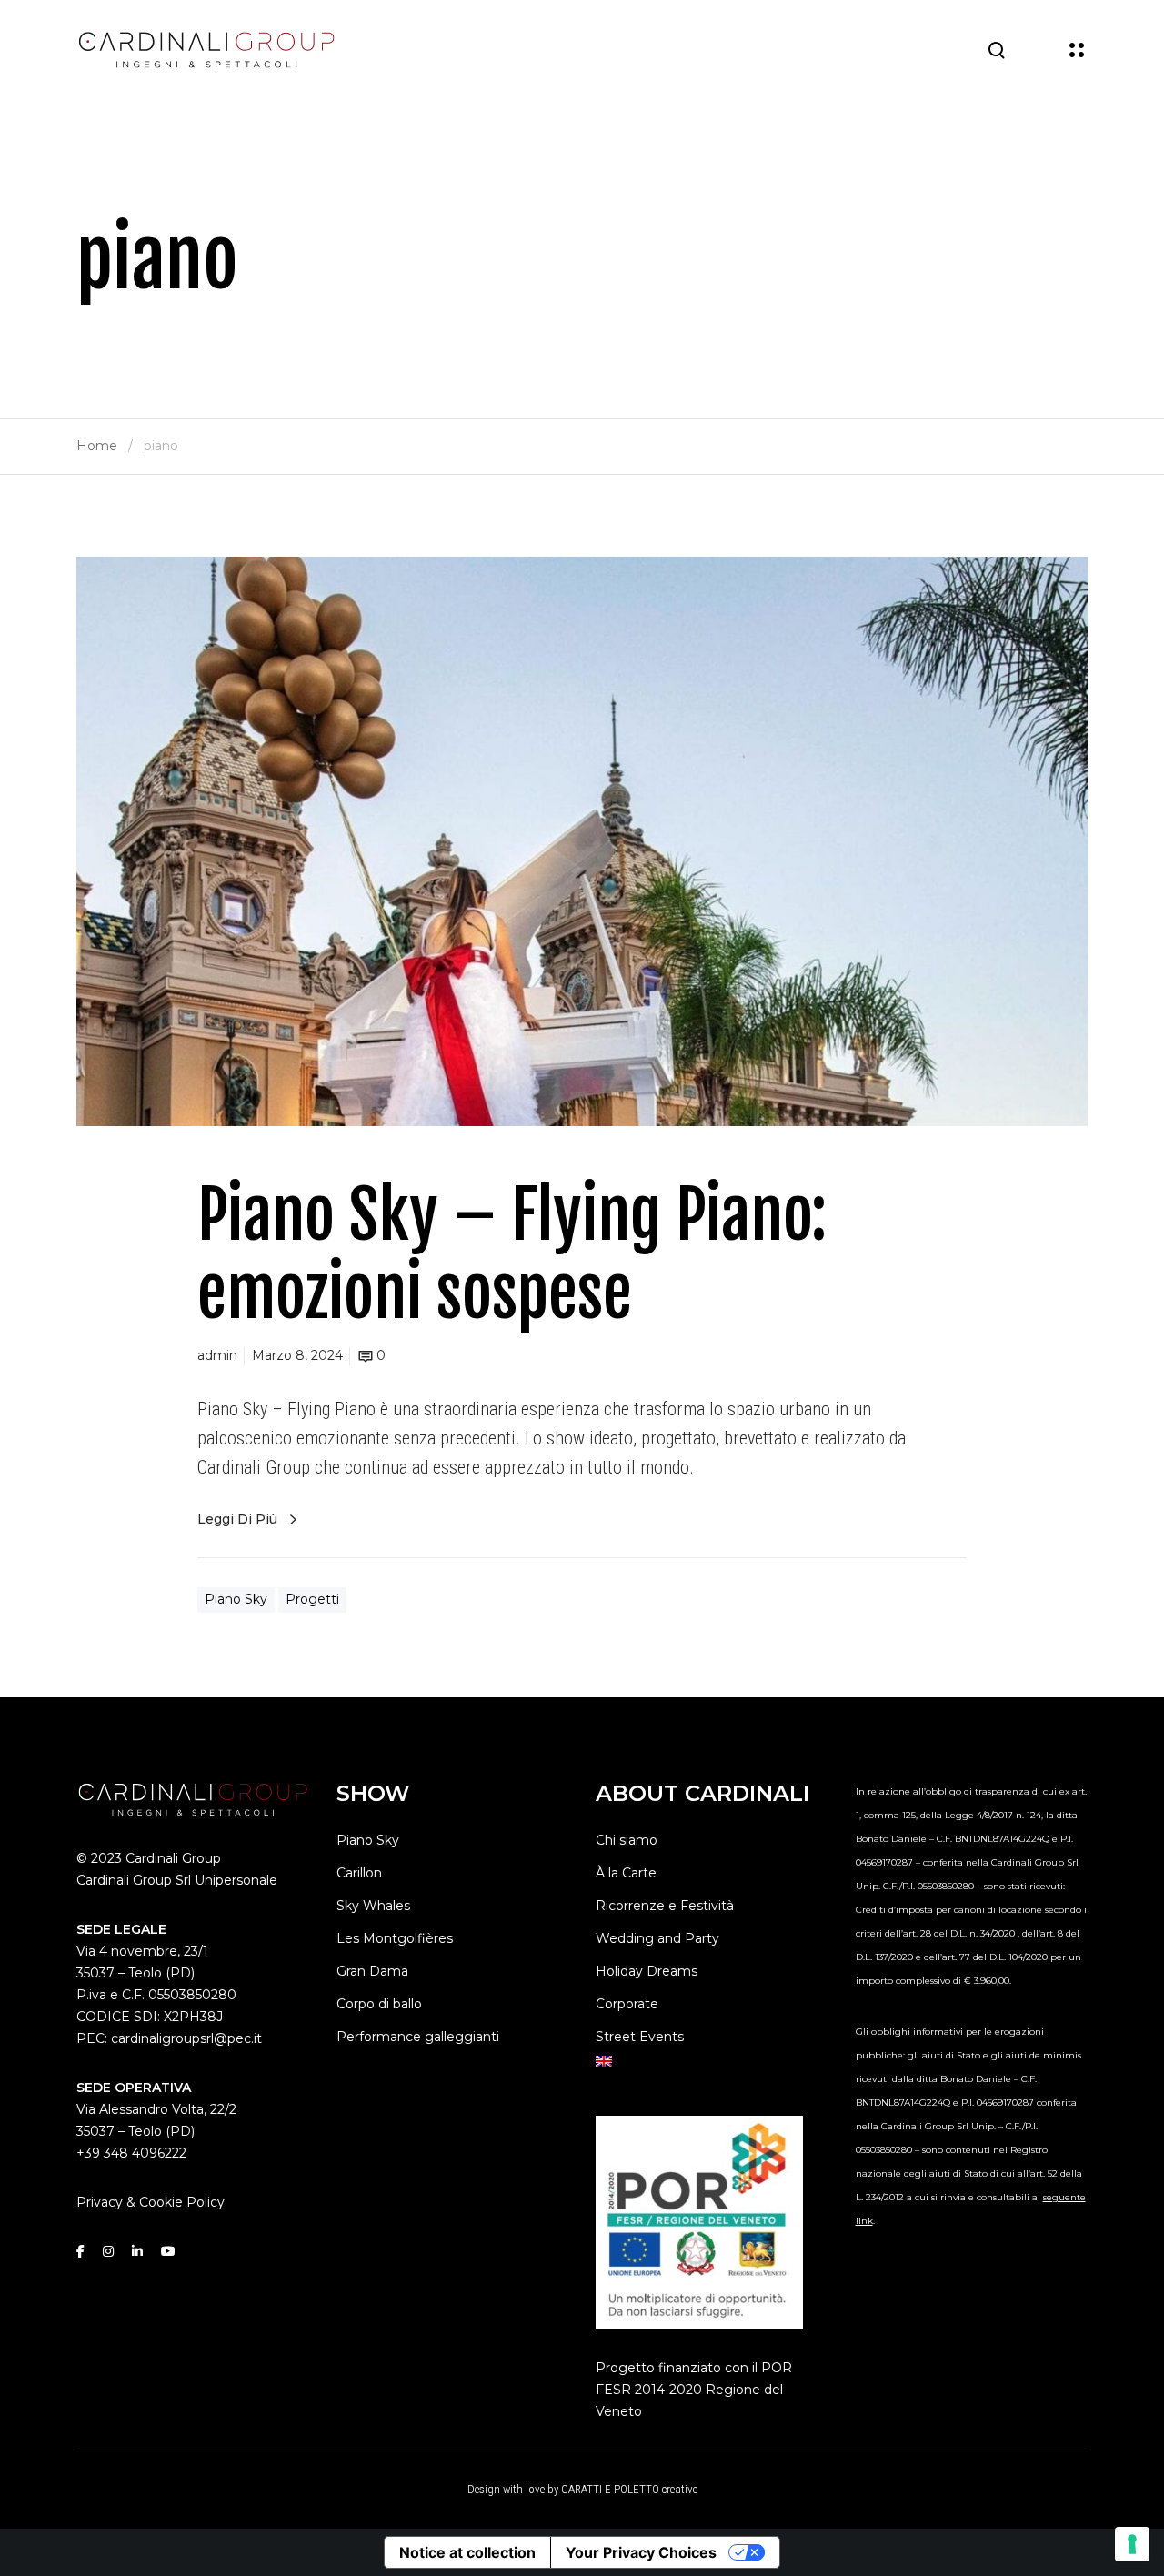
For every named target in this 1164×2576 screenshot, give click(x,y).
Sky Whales (373, 1906)
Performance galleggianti (418, 2037)
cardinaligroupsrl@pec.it (186, 2038)
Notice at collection (467, 2552)
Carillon (359, 1873)
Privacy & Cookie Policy (151, 2202)
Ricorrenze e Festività (665, 1906)
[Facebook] (80, 2251)
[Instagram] (108, 2251)
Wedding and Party (657, 1938)
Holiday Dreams (647, 1971)
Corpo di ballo (379, 2004)
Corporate (627, 2004)
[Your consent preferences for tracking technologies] (1132, 2544)
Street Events (640, 2037)
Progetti (312, 1599)
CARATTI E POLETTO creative (629, 2489)
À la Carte (626, 1873)
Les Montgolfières (395, 1938)
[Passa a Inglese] (712, 2061)
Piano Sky (236, 1599)
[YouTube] (168, 2251)
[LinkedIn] (137, 2251)
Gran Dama (372, 1971)
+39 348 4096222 (131, 2153)
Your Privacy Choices (641, 2552)
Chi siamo (627, 1840)
